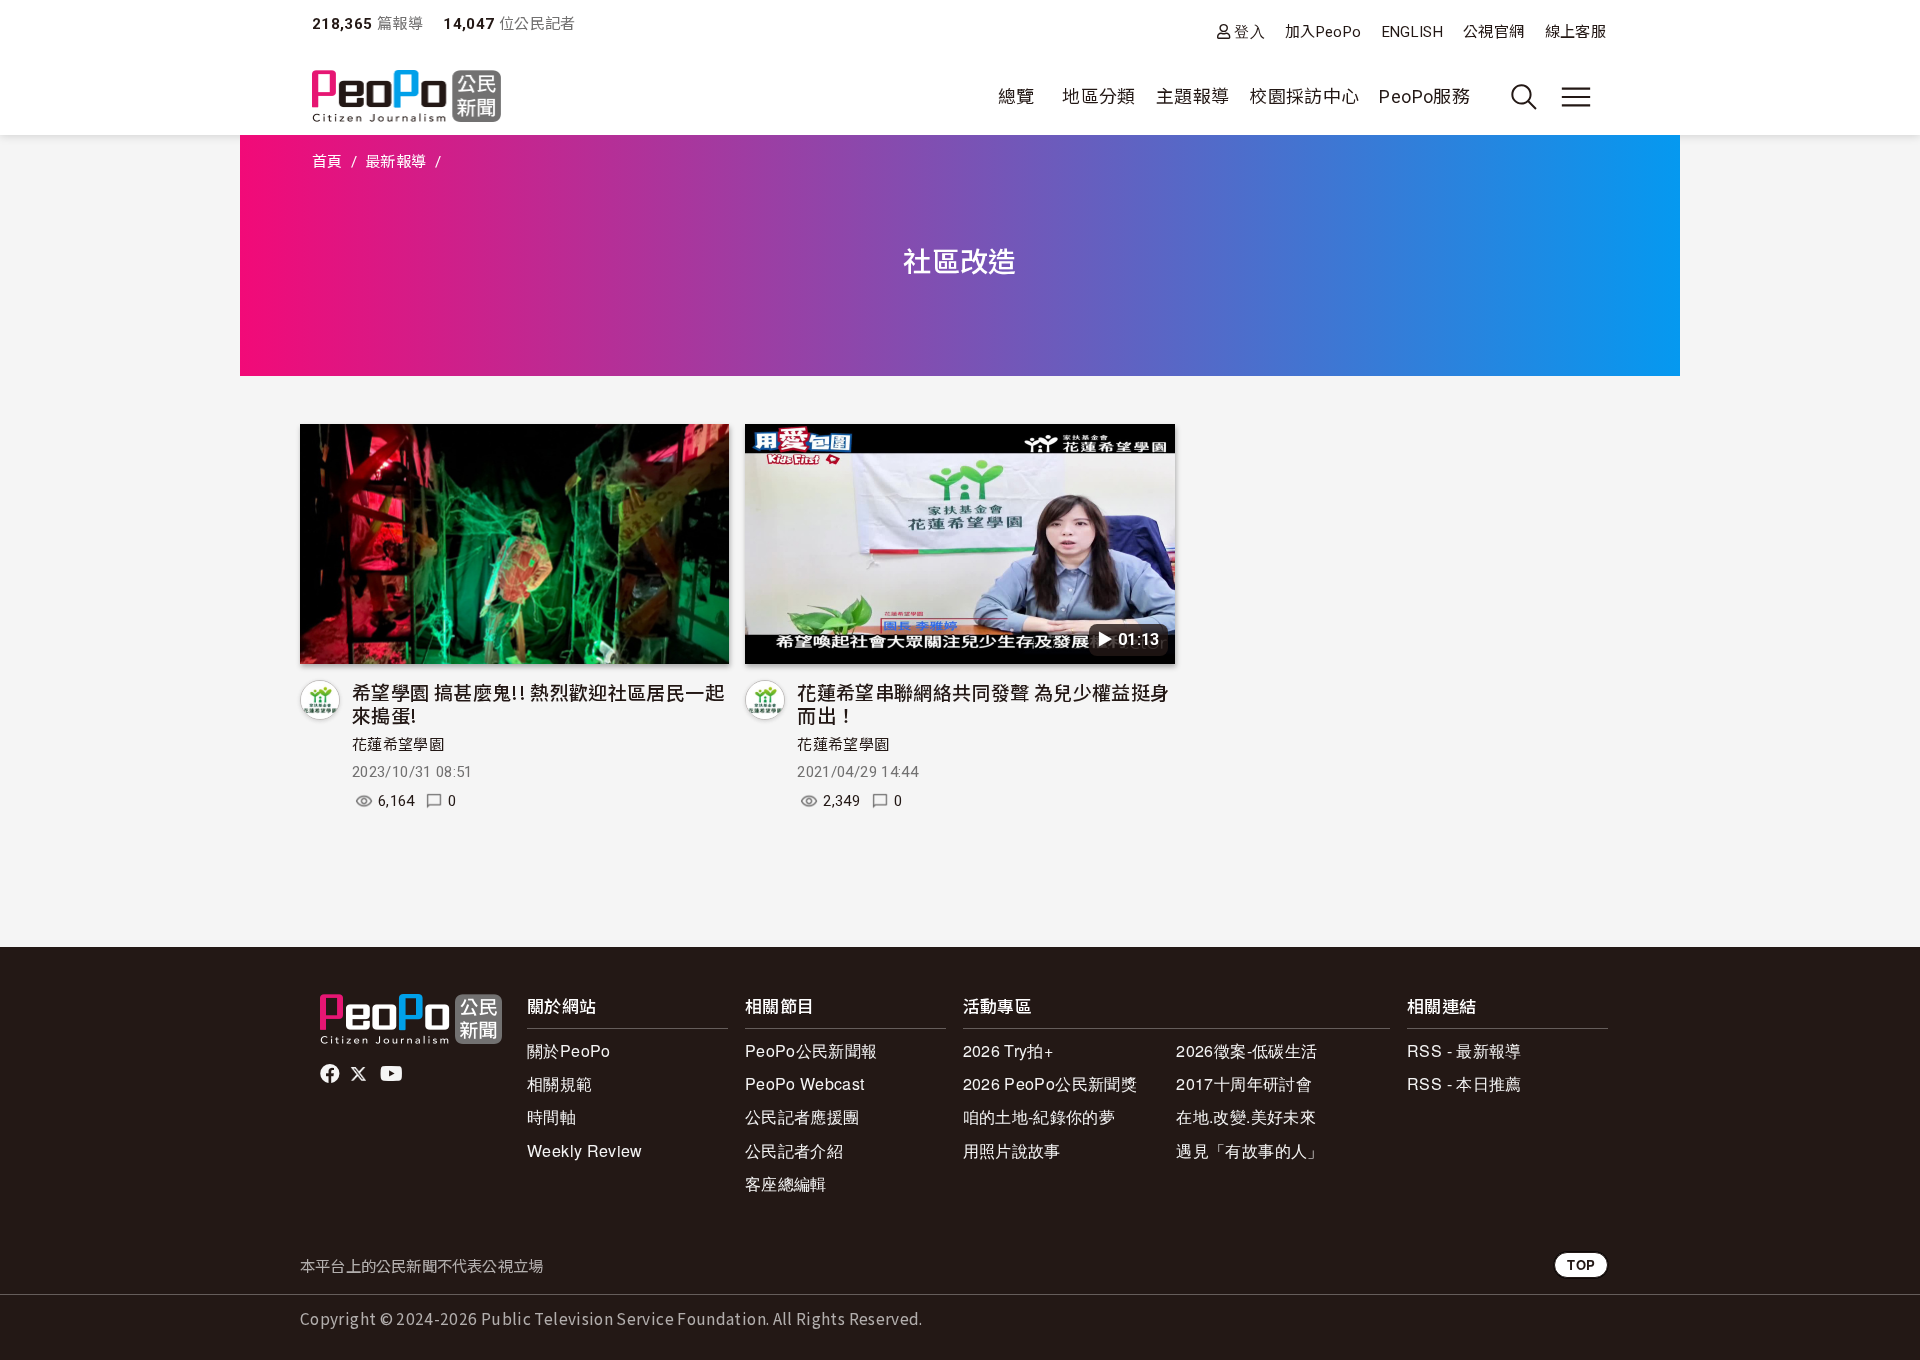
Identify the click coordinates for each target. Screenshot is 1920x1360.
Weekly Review (585, 1150)
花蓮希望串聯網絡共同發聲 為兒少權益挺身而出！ (983, 703)
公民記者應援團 (802, 1116)
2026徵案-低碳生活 (1246, 1050)
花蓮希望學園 (398, 745)
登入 (1249, 31)
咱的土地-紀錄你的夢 (1039, 1116)
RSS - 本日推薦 (1464, 1083)
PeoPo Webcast (805, 1083)
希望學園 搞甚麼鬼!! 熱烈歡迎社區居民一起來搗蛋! (538, 703)
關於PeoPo (569, 1050)
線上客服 (1575, 32)
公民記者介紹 (794, 1150)
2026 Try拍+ (1008, 1050)
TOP (1581, 1264)
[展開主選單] (1576, 97)
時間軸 (551, 1116)
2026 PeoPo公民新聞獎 (1050, 1083)
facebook (331, 1074)
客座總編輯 (786, 1183)
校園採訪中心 (1304, 96)
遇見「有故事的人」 (1249, 1150)
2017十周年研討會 (1244, 1083)
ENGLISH (1413, 32)
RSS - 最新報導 (1464, 1050)
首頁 (327, 162)
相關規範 (559, 1083)
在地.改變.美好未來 (1246, 1116)
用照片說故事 (1012, 1150)
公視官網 (1493, 32)
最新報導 (395, 162)
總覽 (1016, 96)
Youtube (393, 1074)
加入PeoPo (1323, 32)
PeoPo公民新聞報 (811, 1050)
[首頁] (406, 97)
